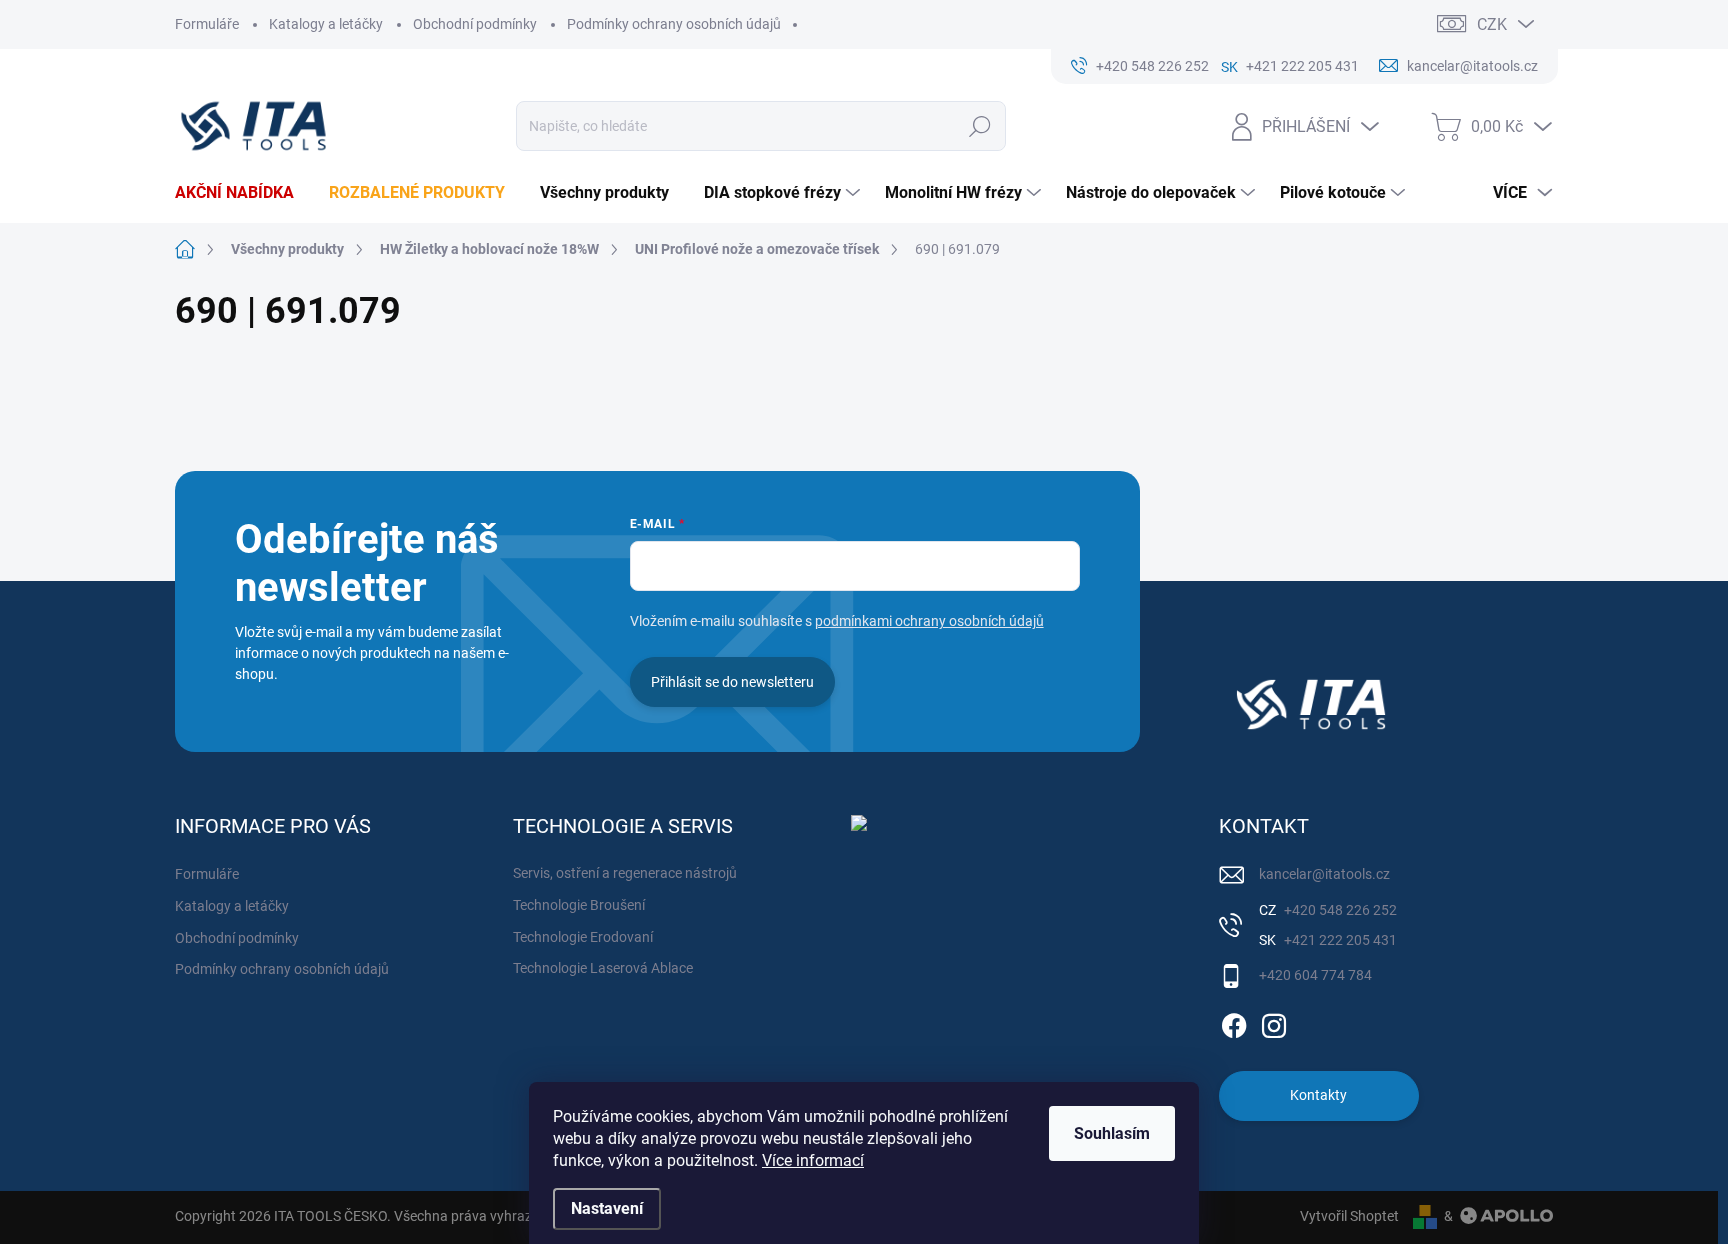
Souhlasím (1112, 1133)
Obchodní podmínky (475, 24)
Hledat (980, 126)
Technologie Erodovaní (583, 937)
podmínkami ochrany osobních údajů (929, 621)
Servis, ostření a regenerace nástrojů (625, 873)
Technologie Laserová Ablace (603, 968)
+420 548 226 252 (1339, 910)
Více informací (813, 1160)
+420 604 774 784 (1315, 975)
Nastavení (607, 1208)
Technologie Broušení (579, 905)
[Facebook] (1234, 1022)
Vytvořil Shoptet (1349, 1216)
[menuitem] (242, 193)
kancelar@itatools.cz (1324, 874)
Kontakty (1318, 1095)
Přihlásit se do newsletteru (732, 682)
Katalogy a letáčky (326, 24)
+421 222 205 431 (1339, 940)
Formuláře (207, 24)
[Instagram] (1274, 1022)
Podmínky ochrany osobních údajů (674, 24)
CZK (1492, 24)
